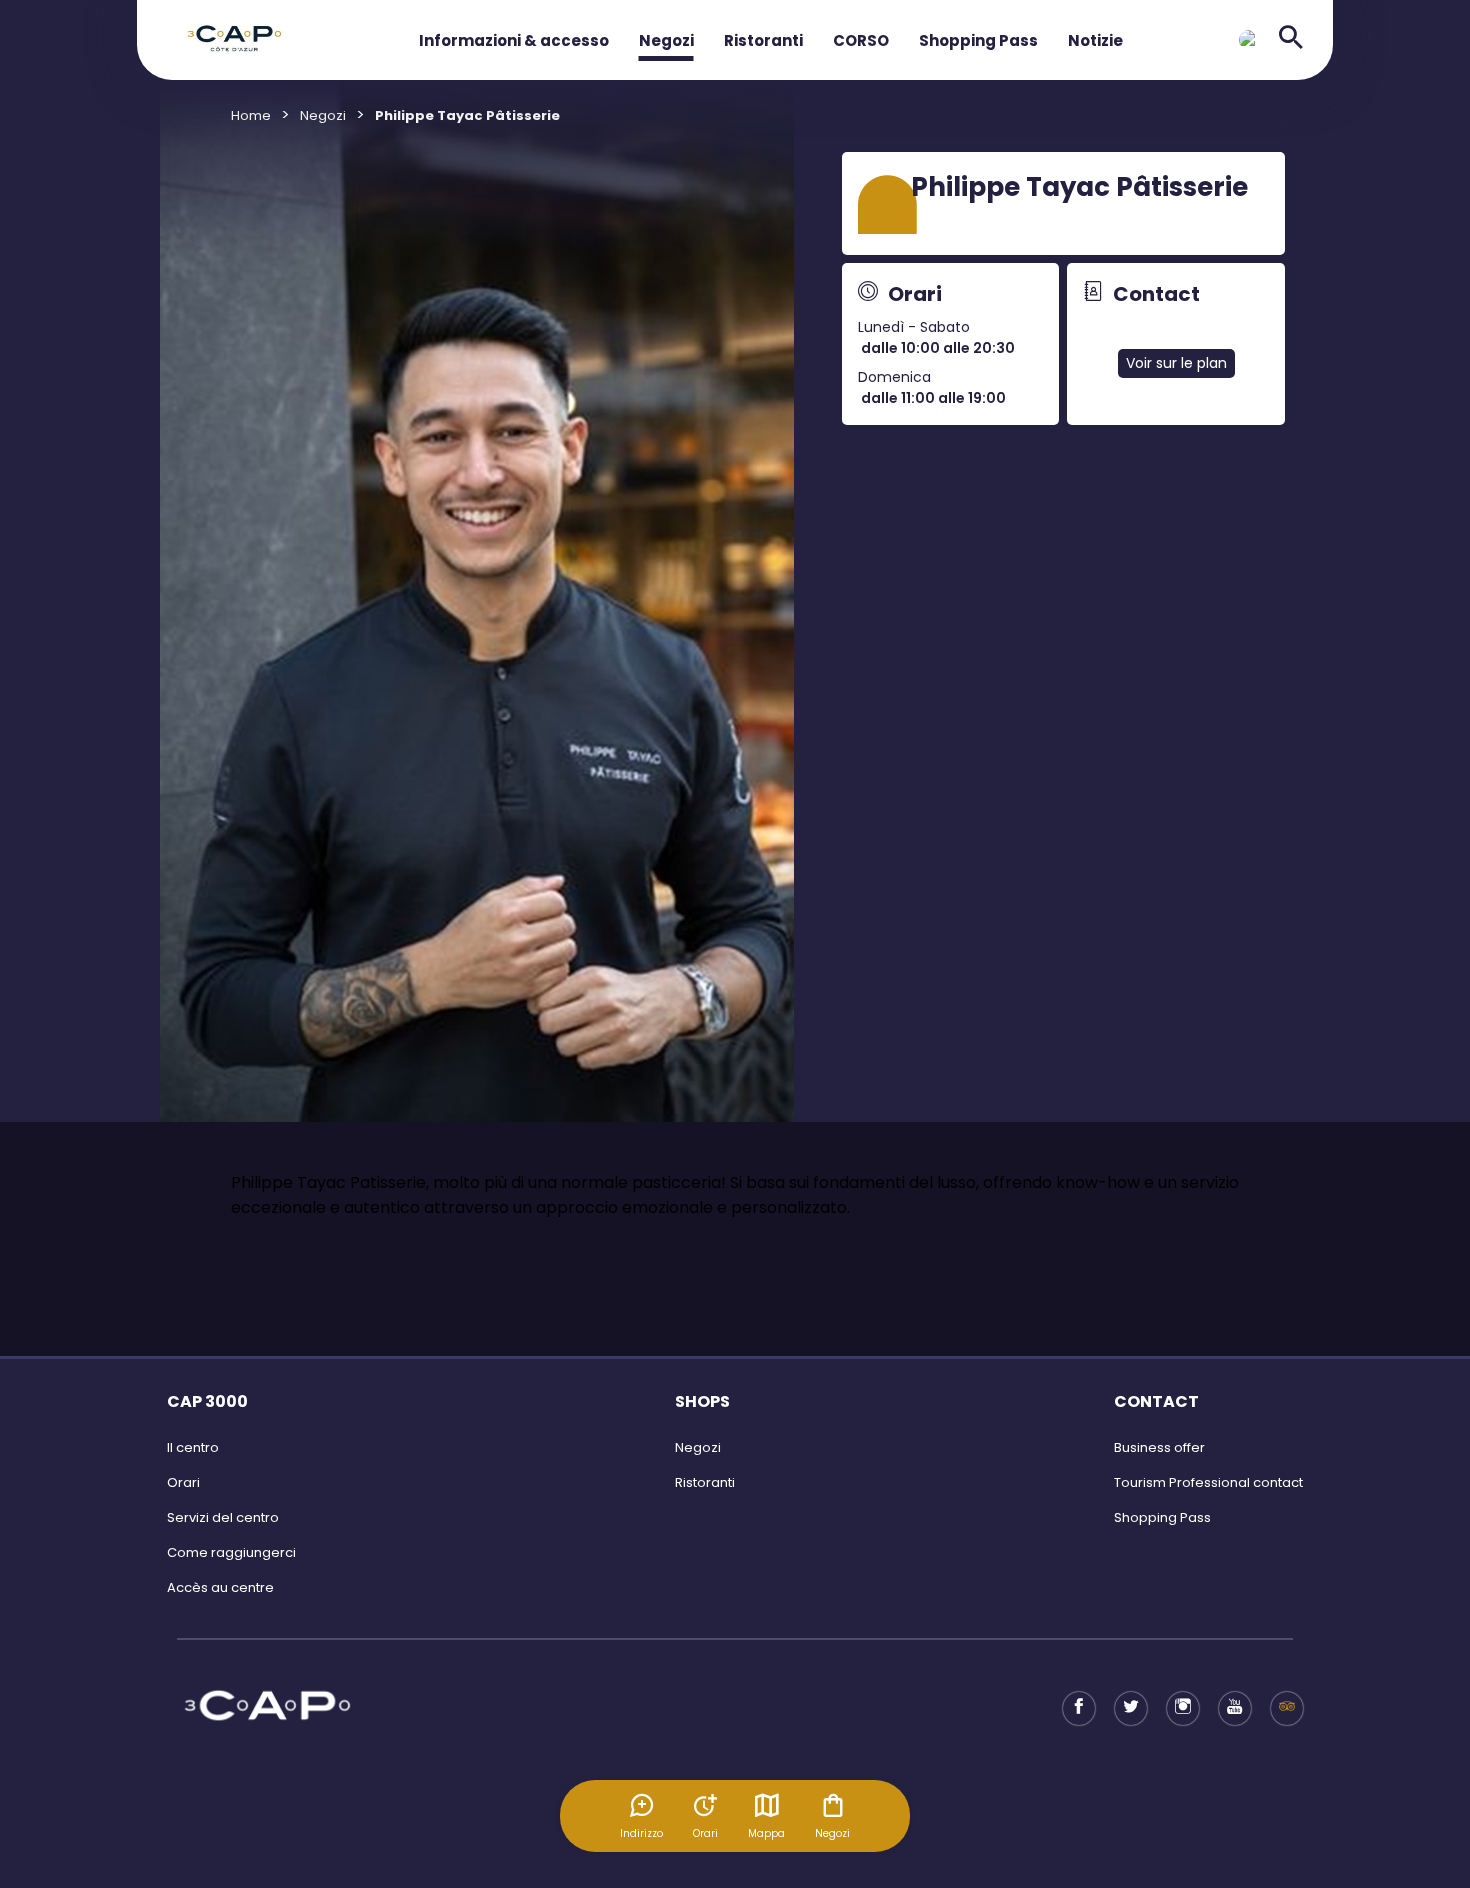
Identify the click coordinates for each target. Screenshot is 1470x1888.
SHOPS (702, 1401)
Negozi (666, 40)
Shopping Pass (978, 40)
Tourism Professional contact (1208, 1482)
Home (251, 115)
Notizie (1095, 40)
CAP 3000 (207, 1401)
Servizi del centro (223, 1517)
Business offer (1159, 1447)
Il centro (193, 1447)
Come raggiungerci (231, 1552)
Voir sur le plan (1176, 363)
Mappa (766, 1833)
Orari (183, 1482)
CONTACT (1156, 1401)
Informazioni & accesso (514, 40)
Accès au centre (220, 1587)
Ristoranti (763, 40)
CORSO (861, 40)
